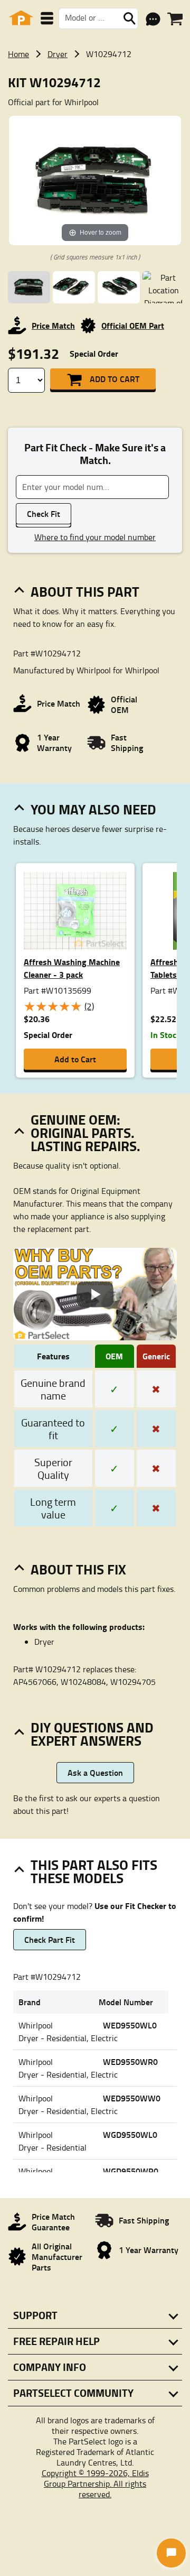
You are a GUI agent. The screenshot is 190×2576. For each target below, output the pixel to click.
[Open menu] (47, 18)
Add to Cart (115, 379)
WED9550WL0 (130, 2025)
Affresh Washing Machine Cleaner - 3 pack (72, 968)
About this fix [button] (78, 1569)
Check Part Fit (50, 1939)
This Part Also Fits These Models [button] (94, 1871)
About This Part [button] (85, 591)
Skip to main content (95, 90)
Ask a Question (95, 1772)
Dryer (58, 54)
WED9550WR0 (130, 2061)
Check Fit (44, 513)
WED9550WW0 (132, 2098)
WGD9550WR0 (131, 2171)
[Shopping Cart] (175, 19)
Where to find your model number (95, 537)
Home (18, 54)
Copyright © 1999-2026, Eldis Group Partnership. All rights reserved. (95, 2484)
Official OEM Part (133, 325)
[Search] (129, 18)
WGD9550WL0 (130, 2134)
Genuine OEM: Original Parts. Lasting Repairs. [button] (85, 1133)
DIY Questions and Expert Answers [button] (92, 1734)
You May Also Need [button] (93, 809)
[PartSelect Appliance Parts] (21, 18)
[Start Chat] (171, 2553)
